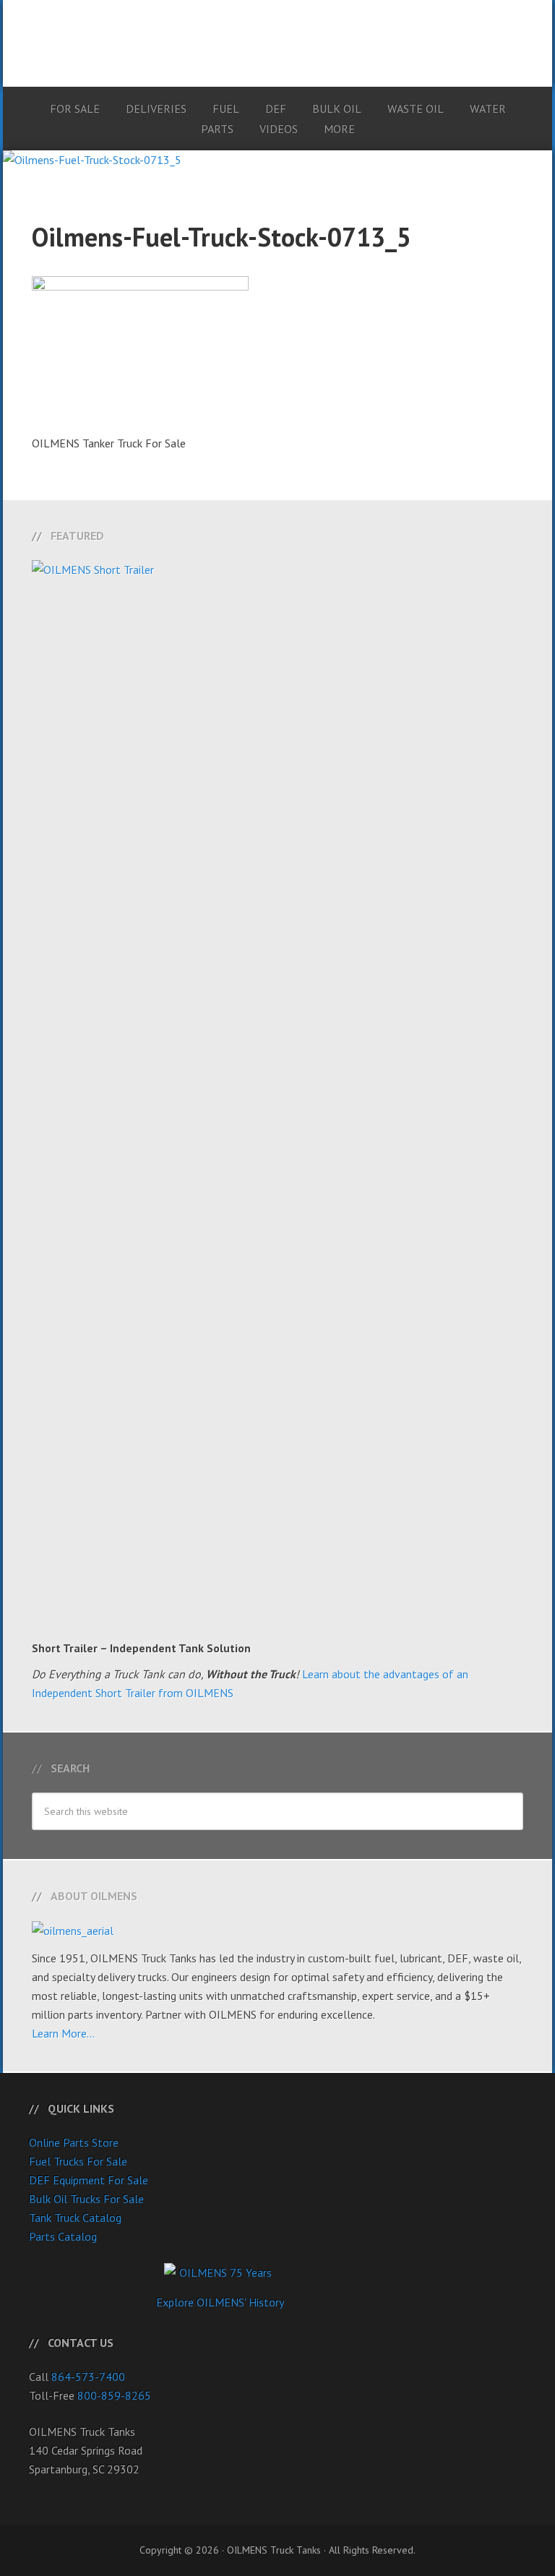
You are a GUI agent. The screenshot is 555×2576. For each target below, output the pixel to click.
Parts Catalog (63, 2236)
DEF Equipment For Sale (89, 2180)
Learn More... (63, 2033)
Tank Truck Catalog (75, 2217)
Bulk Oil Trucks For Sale (86, 2199)
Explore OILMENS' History (220, 2302)
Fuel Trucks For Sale (78, 2161)
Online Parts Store (74, 2142)
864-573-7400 (88, 2377)
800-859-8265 (114, 2395)
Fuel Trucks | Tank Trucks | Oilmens (277, 36)
